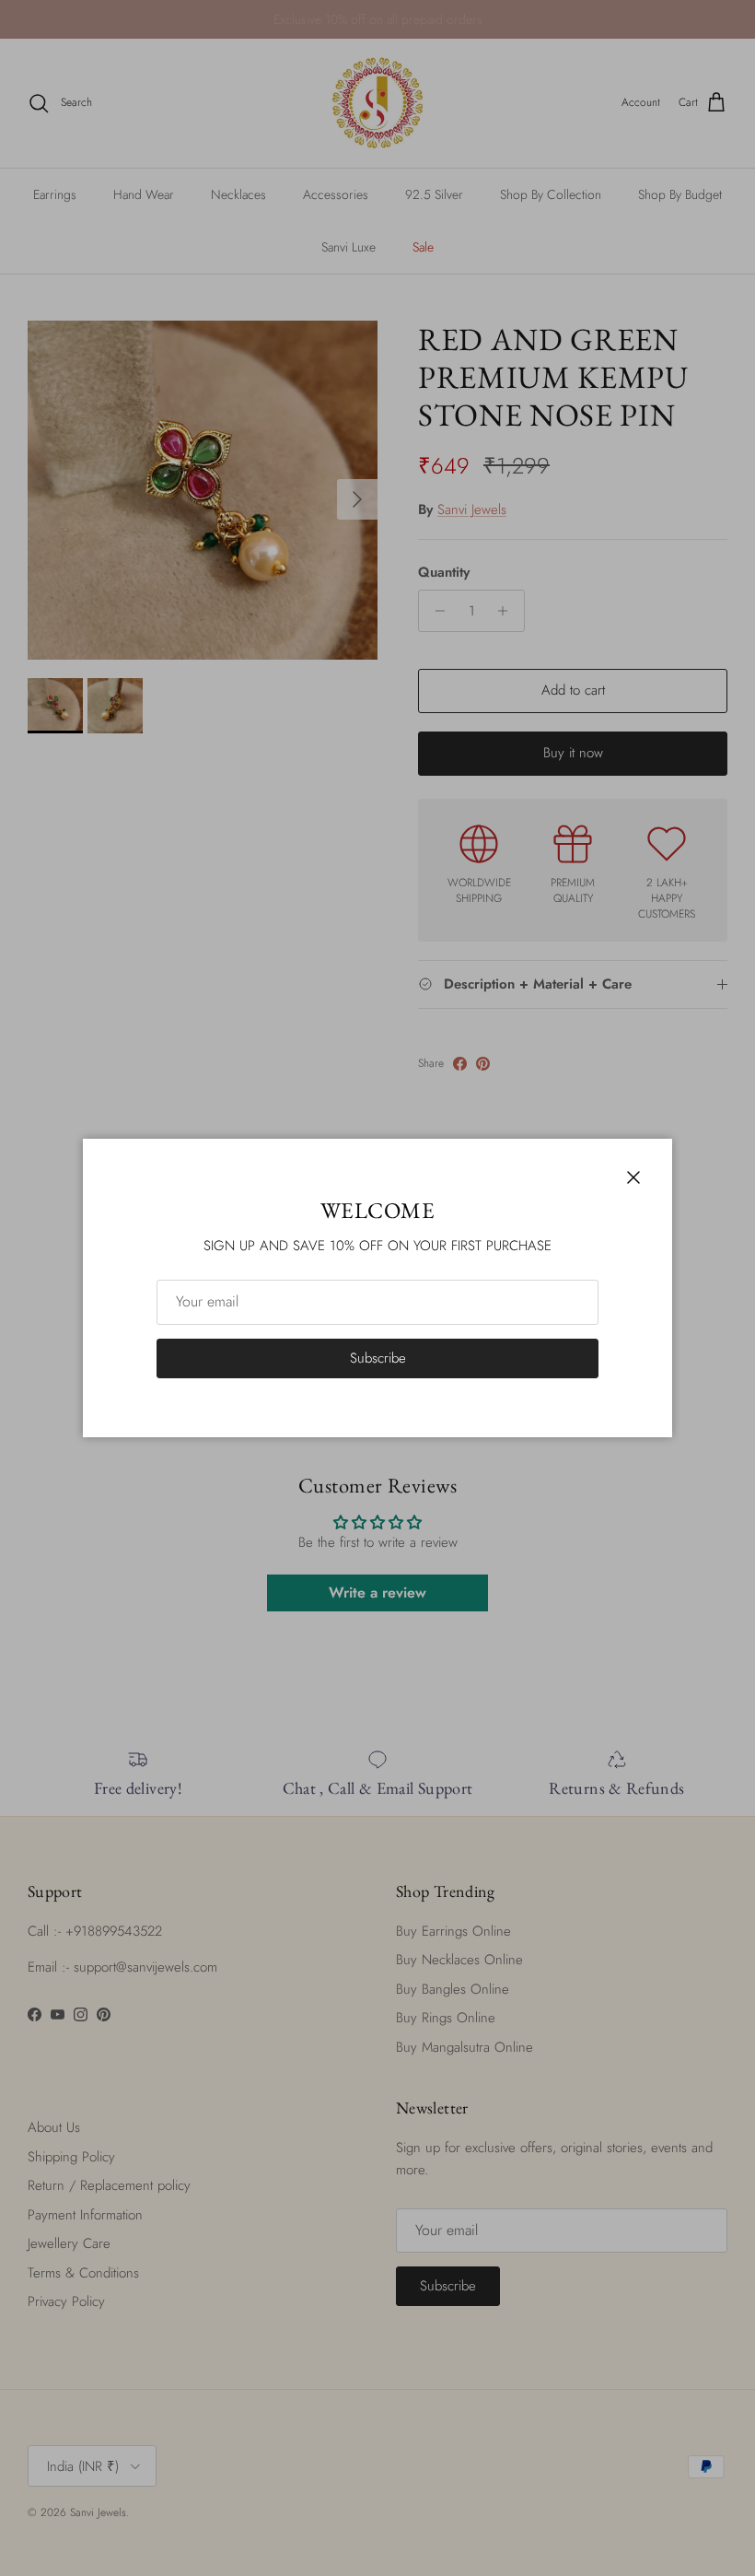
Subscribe (378, 1358)
